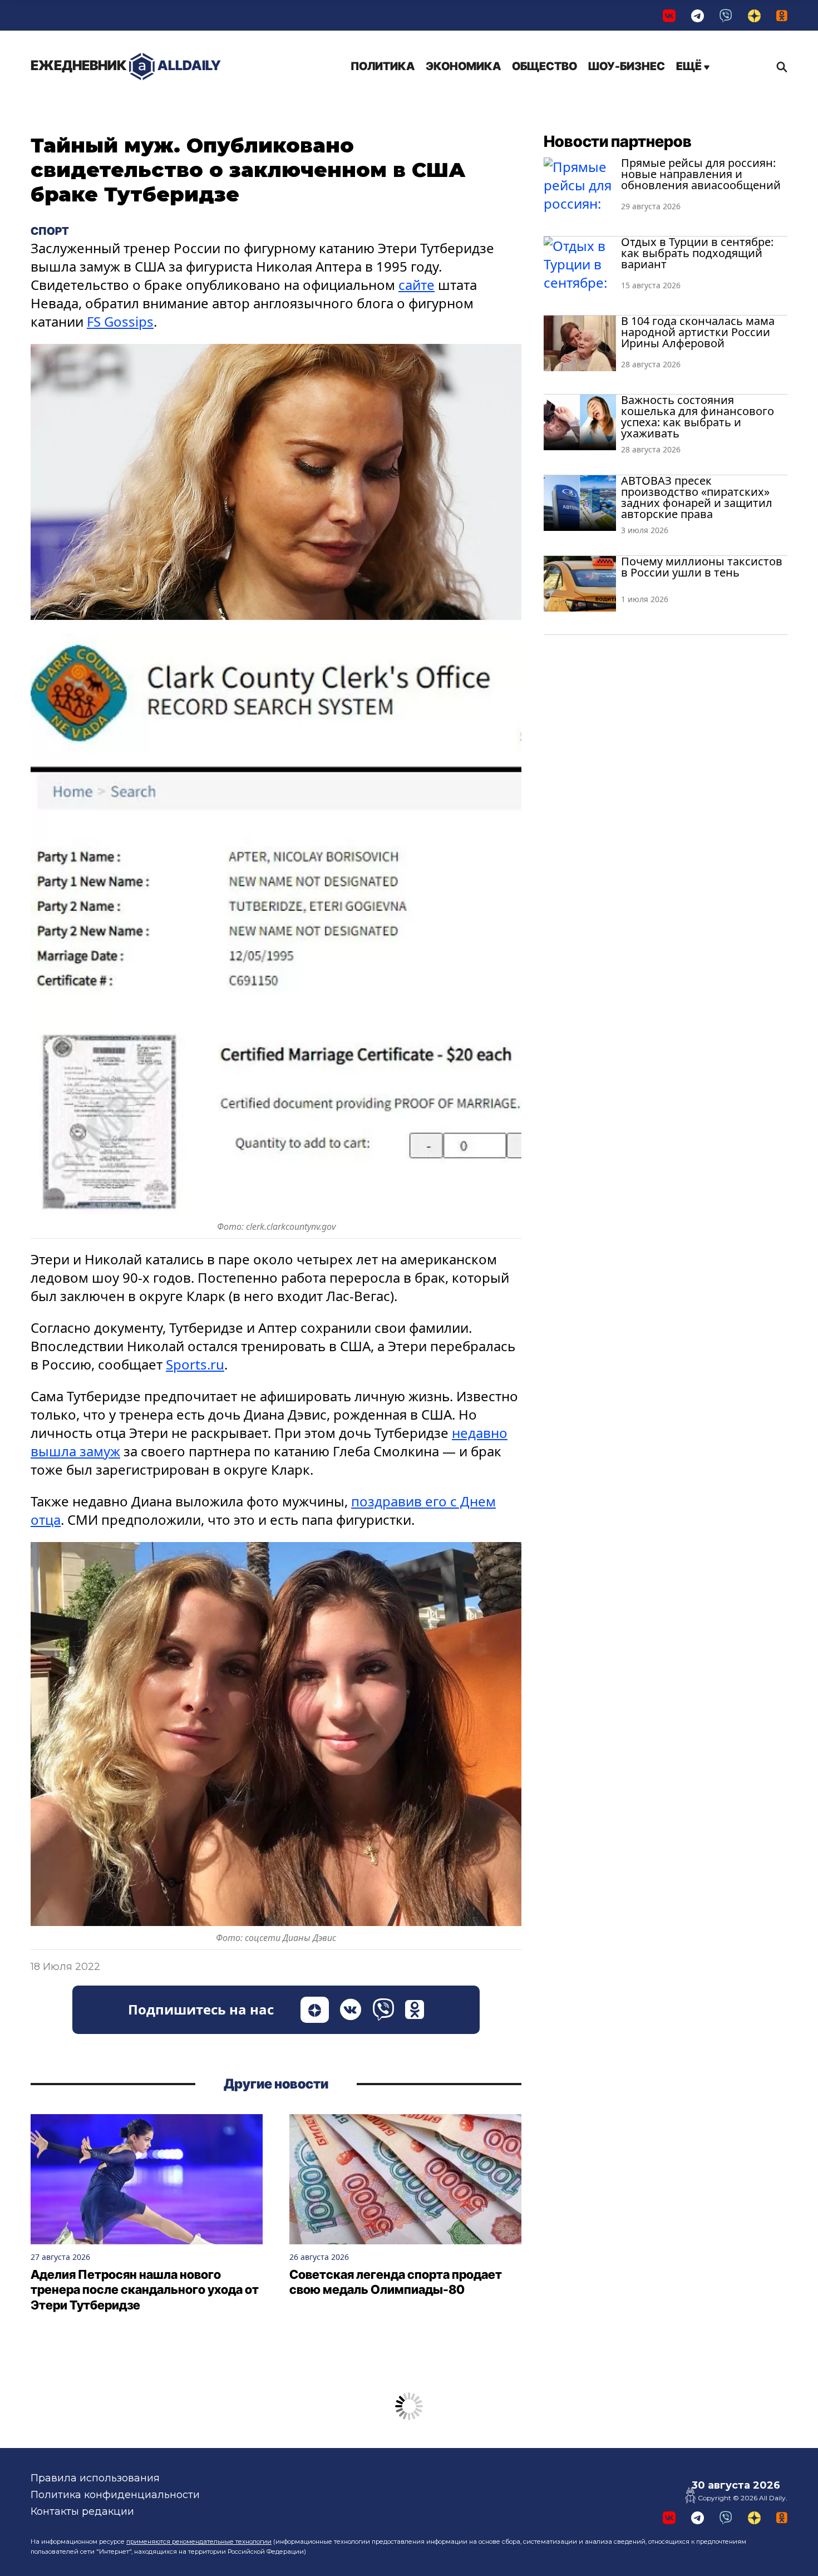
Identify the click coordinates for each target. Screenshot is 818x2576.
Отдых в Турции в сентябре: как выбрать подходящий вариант (697, 253)
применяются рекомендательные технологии (199, 2541)
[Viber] (726, 15)
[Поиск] (779, 67)
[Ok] (782, 15)
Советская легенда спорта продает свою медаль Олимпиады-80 (396, 2282)
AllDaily (126, 65)
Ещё (690, 66)
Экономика (463, 66)
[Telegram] (698, 15)
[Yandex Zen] (754, 15)
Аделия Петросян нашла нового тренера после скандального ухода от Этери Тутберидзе (145, 2290)
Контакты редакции (82, 2511)
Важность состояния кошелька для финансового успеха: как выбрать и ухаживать (698, 417)
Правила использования (95, 2478)
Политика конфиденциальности (115, 2495)
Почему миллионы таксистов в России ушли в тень (702, 567)
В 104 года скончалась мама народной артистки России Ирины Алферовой (698, 332)
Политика (383, 66)
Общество (544, 66)
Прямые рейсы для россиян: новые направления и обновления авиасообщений (701, 174)
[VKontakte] (669, 15)
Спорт (50, 231)
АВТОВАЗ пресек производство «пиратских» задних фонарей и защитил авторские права (697, 497)
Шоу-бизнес (627, 66)
